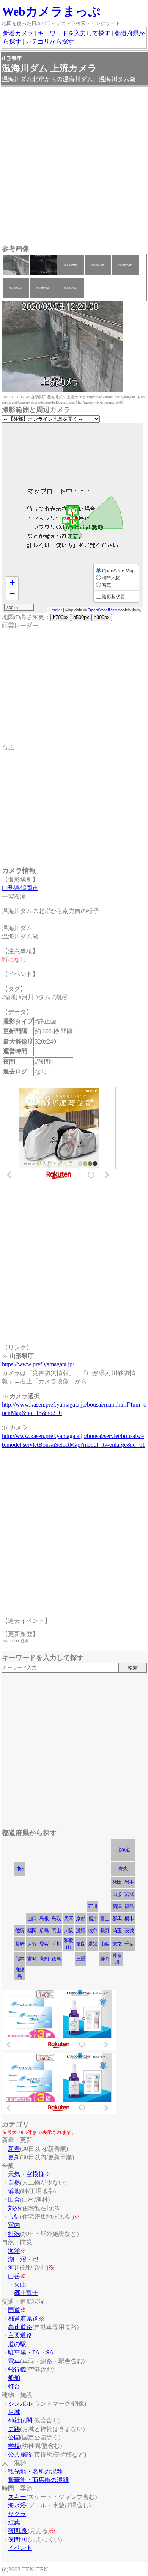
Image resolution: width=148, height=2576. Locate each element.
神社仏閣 (20, 2420)
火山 (20, 2284)
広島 (44, 1931)
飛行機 (17, 2369)
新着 (14, 2149)
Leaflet (56, 610)
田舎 (14, 2200)
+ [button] (12, 582)
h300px (102, 617)
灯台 (14, 2387)
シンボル (20, 2404)
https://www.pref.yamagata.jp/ (38, 1364)
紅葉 (14, 2522)
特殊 (14, 2234)
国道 (14, 2310)
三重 (80, 1959)
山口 (32, 1918)
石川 (93, 1906)
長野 (105, 1931)
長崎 (20, 1944)
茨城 (129, 1931)
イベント (20, 2548)
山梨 (105, 1944)
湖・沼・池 (23, 2259)
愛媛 (44, 1944)
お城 (14, 2412)
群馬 (117, 1918)
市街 (14, 2217)
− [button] (12, 594)
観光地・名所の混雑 (35, 2471)
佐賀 (20, 1931)
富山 (105, 1918)
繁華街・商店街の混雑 (38, 2480)
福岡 (32, 1931)
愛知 (93, 1944)
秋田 (117, 1882)
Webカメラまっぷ (51, 11)
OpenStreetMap (102, 610)
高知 (44, 1959)
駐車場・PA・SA (31, 2352)
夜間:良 (18, 2531)
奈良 (80, 1944)
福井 (93, 1918)
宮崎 (32, 1959)
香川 (56, 1944)
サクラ (17, 2514)
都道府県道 (23, 2319)
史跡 (14, 2429)
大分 (32, 1944)
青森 (123, 1869)
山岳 (14, 2276)
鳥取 (56, 1918)
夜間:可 (18, 2539)
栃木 (129, 1918)
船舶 (14, 2378)
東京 (117, 1944)
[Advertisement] (74, 167)
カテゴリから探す (50, 42)
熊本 (20, 1959)
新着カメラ (18, 33)
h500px (81, 617)
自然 (14, 2182)
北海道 (123, 1850)
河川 (14, 2267)
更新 (14, 2157)
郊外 (14, 2208)
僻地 (14, 2191)
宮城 (129, 1894)
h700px (61, 617)
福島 (129, 1906)
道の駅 (17, 2344)
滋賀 (80, 1931)
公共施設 (20, 2454)
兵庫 (68, 1918)
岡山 (56, 1931)
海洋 (14, 2251)
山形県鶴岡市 (20, 888)
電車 (14, 2361)
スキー (17, 2497)
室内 (14, 2225)
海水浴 (17, 2505)
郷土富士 (26, 2293)
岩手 (129, 1882)
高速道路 (20, 2327)
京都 (80, 1918)
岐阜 (93, 1931)
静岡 (105, 1959)
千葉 (129, 1944)
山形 (117, 1894)
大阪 (68, 1931)
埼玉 (117, 1931)
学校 (14, 2446)
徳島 (56, 1959)
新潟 (117, 1906)
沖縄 (20, 1869)
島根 (44, 1918)
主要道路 (20, 2335)
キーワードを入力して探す (74, 33)
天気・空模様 (26, 2174)
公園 (14, 2437)
